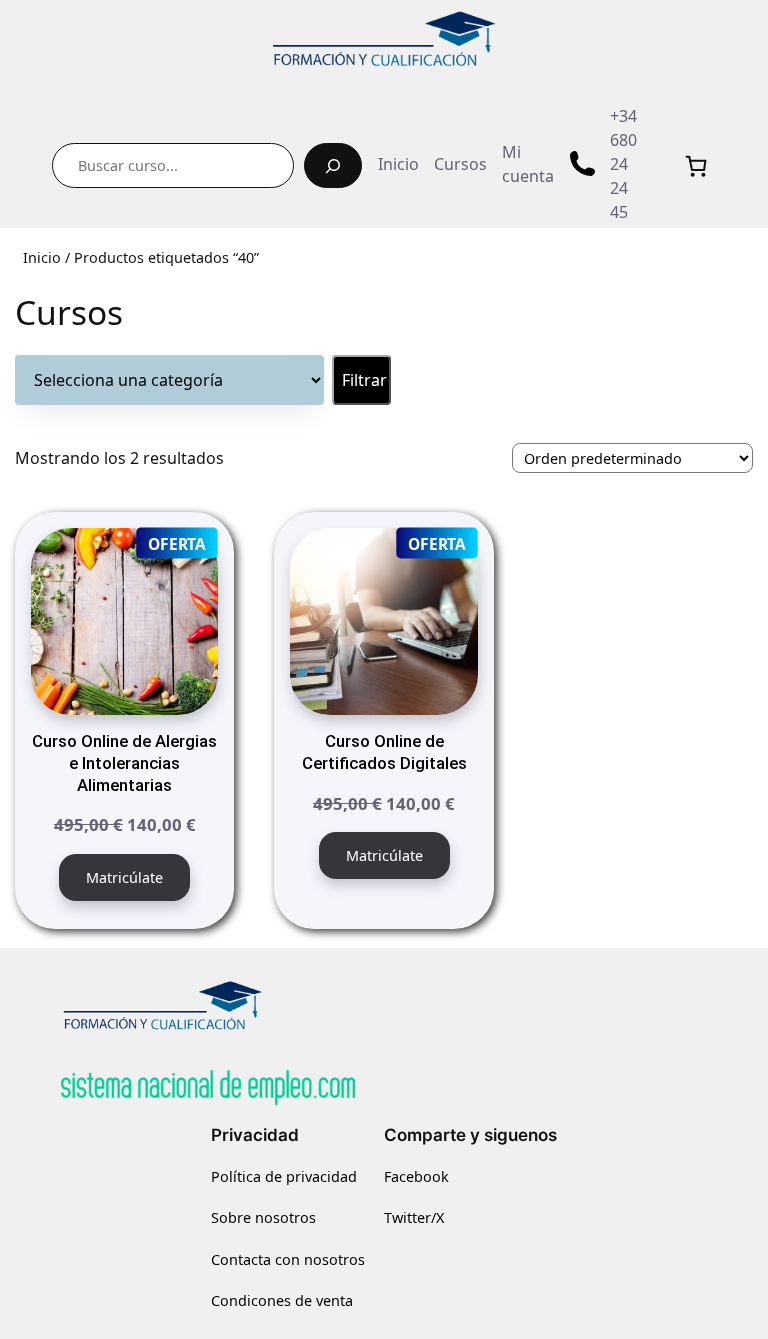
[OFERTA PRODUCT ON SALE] (124, 620)
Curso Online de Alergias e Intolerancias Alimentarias (124, 763)
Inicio (42, 257)
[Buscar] (333, 165)
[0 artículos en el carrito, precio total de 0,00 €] (696, 166)
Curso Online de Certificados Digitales (384, 752)
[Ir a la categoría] (361, 380)
